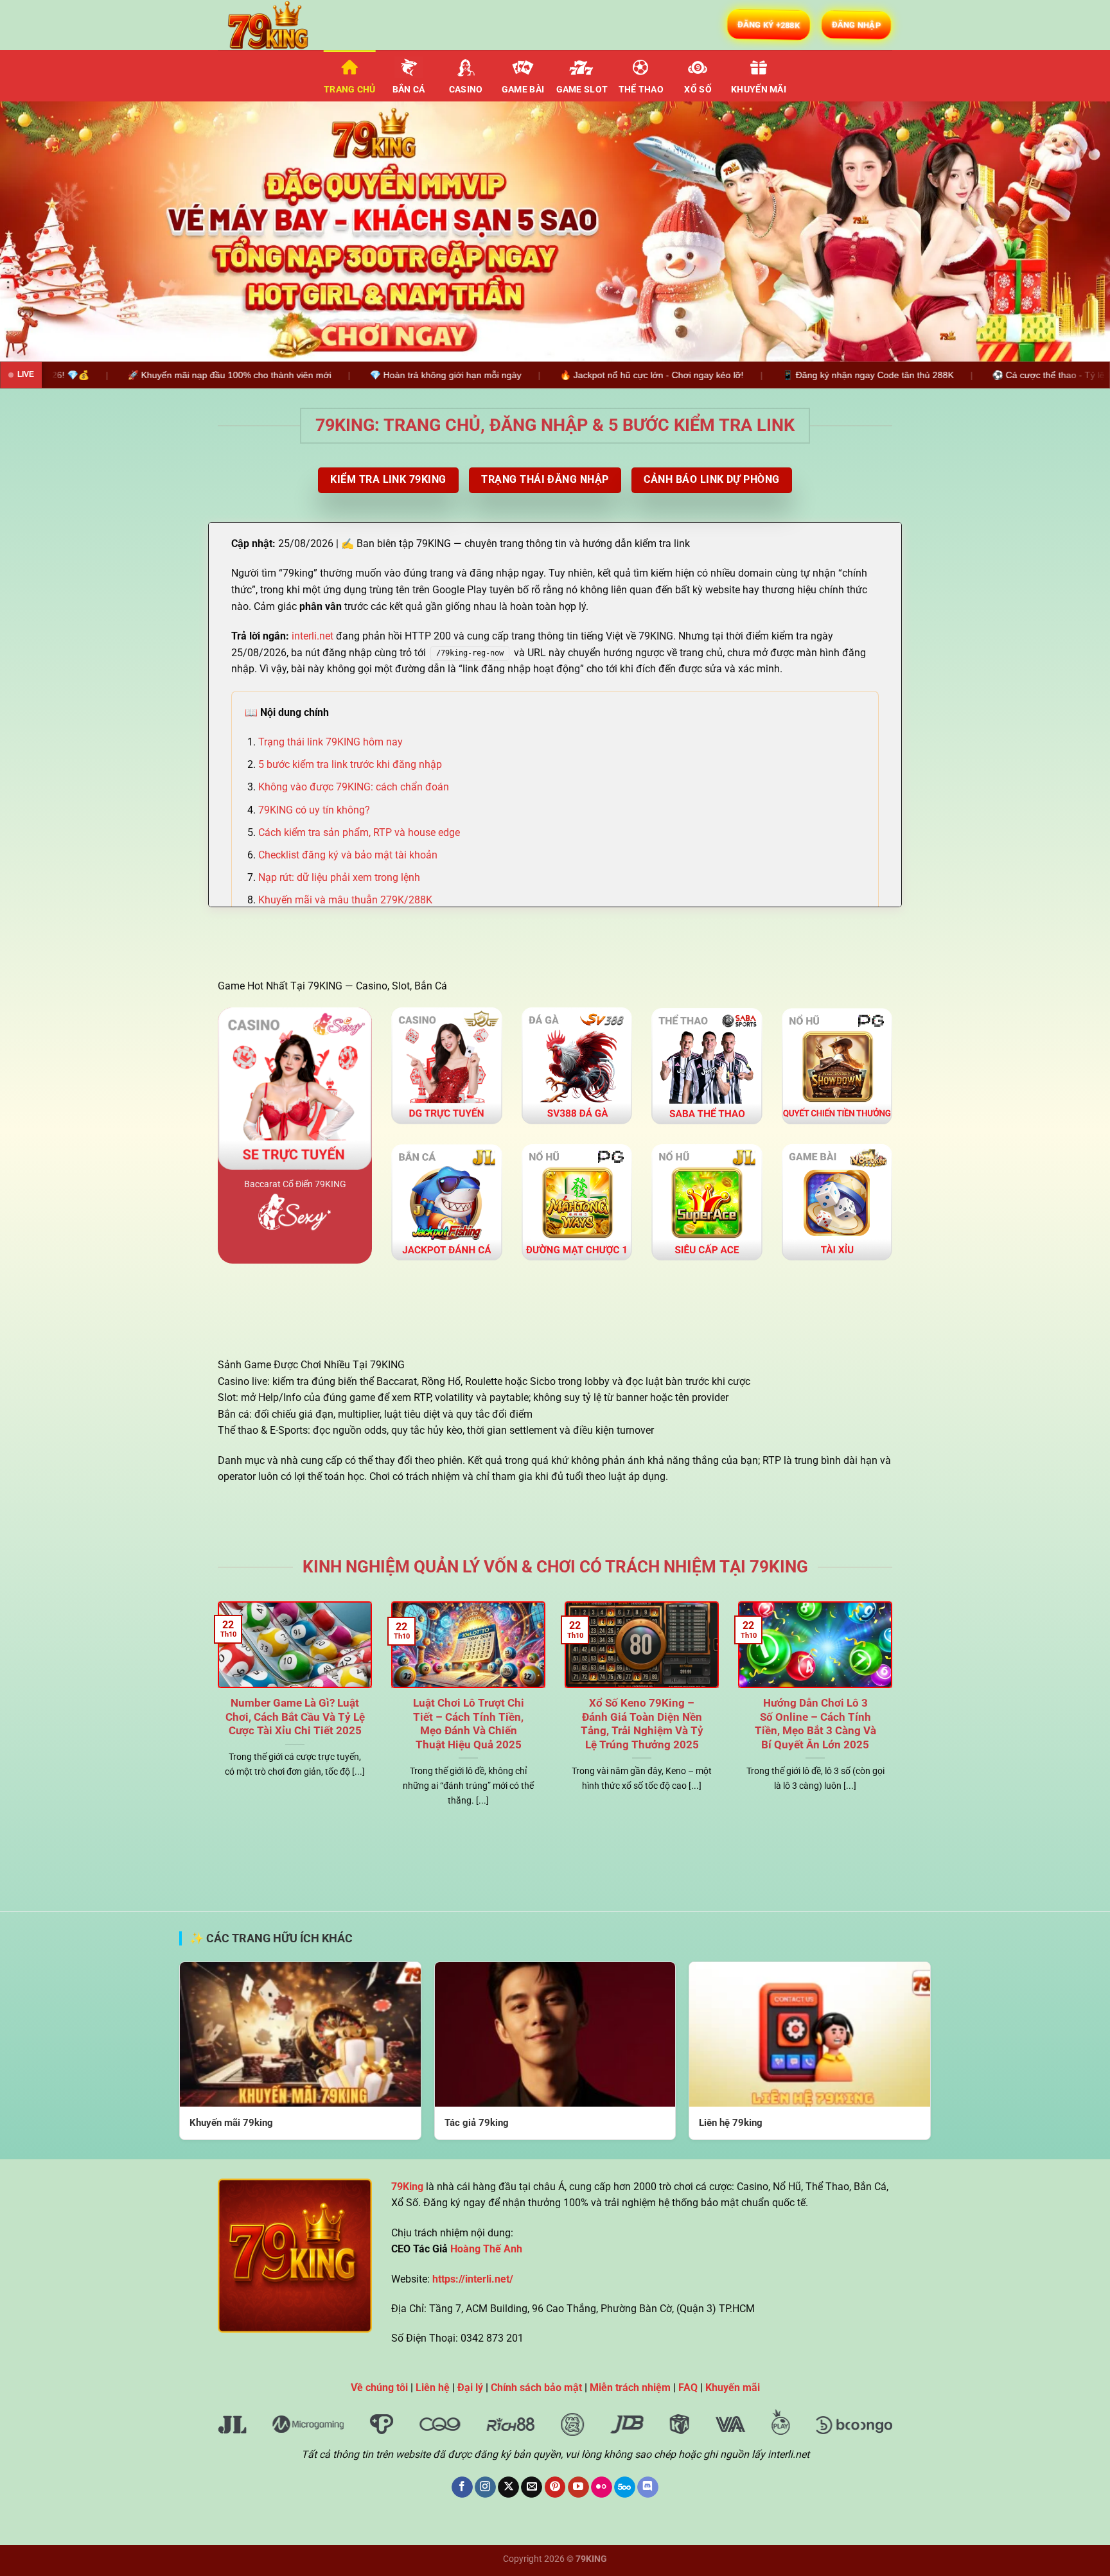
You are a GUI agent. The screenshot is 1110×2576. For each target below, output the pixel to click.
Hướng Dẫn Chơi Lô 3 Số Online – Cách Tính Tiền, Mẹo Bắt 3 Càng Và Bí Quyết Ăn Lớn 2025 (815, 1724)
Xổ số (698, 90)
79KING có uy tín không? (314, 810)
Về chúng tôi (379, 2388)
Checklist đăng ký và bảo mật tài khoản (348, 855)
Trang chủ (350, 90)
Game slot (582, 90)
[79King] (282, 25)
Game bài (523, 90)
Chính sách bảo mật (536, 2388)
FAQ (688, 2388)
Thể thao (641, 90)
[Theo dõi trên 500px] (625, 2487)
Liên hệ (433, 2388)
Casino (466, 90)
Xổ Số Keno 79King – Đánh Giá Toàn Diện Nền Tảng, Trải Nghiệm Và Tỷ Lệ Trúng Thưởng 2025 (642, 1724)
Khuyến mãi (759, 90)
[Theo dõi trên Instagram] (485, 2487)
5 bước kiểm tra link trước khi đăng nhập (350, 764)
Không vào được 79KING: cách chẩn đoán (354, 787)
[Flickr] (602, 2487)
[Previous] (39, 231)
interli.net (313, 636)
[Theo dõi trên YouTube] (578, 2487)
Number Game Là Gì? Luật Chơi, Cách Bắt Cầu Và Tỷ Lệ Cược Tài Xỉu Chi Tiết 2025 (295, 1717)
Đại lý (470, 2388)
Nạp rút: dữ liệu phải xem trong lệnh (339, 877)
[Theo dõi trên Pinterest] (555, 2487)
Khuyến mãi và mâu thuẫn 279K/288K (345, 900)
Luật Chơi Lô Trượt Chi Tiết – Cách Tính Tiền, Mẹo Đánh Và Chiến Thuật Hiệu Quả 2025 (469, 1724)
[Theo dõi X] (508, 2487)
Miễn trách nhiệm (630, 2388)
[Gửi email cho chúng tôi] (532, 2487)
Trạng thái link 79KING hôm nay (330, 742)
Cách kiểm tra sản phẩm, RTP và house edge (359, 832)
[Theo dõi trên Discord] (648, 2487)
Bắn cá (409, 90)
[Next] (1071, 231)
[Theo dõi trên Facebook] (462, 2487)
